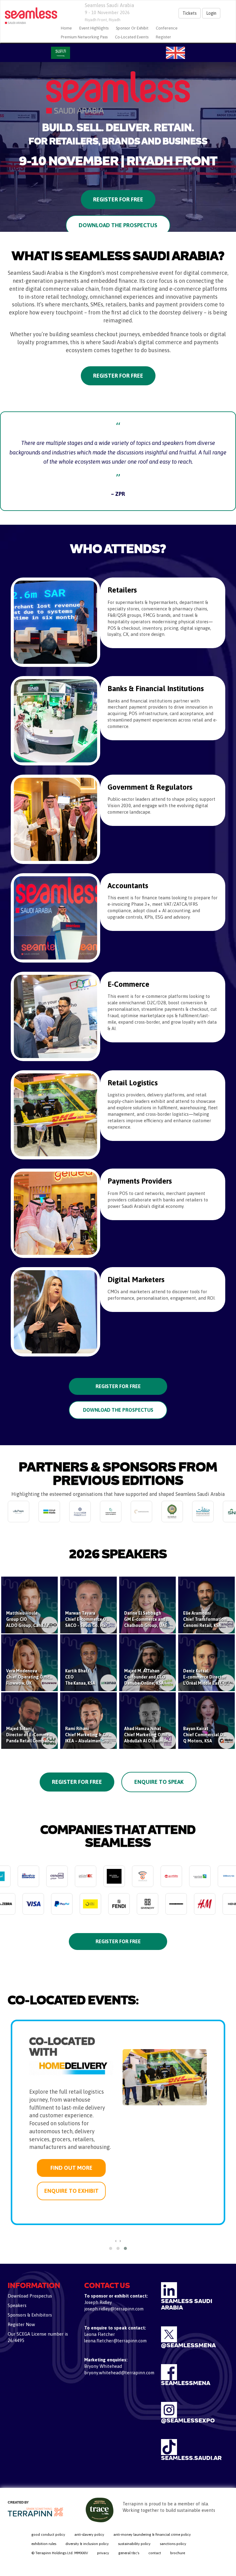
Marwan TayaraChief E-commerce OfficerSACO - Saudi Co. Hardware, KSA (97, 1619)
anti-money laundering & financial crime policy (152, 2535)
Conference (167, 28)
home (66, 28)
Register (163, 37)
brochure (178, 2553)
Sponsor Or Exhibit (132, 28)
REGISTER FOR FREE (118, 1386)
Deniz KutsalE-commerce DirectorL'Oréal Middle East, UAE (207, 1677)
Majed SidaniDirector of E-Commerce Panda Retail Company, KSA (34, 1735)
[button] (111, 2248)
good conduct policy (48, 2535)
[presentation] (116, 2241)
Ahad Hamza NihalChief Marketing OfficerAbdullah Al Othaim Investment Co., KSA (164, 1735)
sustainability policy (134, 2544)
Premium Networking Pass (84, 37)
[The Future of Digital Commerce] (29, 16)
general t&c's (129, 2553)
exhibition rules (44, 2544)
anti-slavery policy (89, 2535)
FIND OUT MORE (71, 2140)
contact (155, 2553)
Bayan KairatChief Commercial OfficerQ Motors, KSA (208, 1735)
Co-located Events (132, 37)
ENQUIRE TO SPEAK (71, 2163)
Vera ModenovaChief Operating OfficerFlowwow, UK (30, 1677)
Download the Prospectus (118, 225)
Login (211, 13)
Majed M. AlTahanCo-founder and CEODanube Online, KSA (145, 1677)
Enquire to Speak (159, 1782)
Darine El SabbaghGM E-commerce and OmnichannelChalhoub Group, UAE (158, 1619)
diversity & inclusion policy (87, 2544)
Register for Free (118, 199)
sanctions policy (173, 2544)
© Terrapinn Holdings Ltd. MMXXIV (60, 2553)
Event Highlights (94, 28)
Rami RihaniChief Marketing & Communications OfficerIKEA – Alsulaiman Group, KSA (108, 1735)
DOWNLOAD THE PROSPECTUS (118, 1410)
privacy (103, 2553)
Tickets (190, 13)
